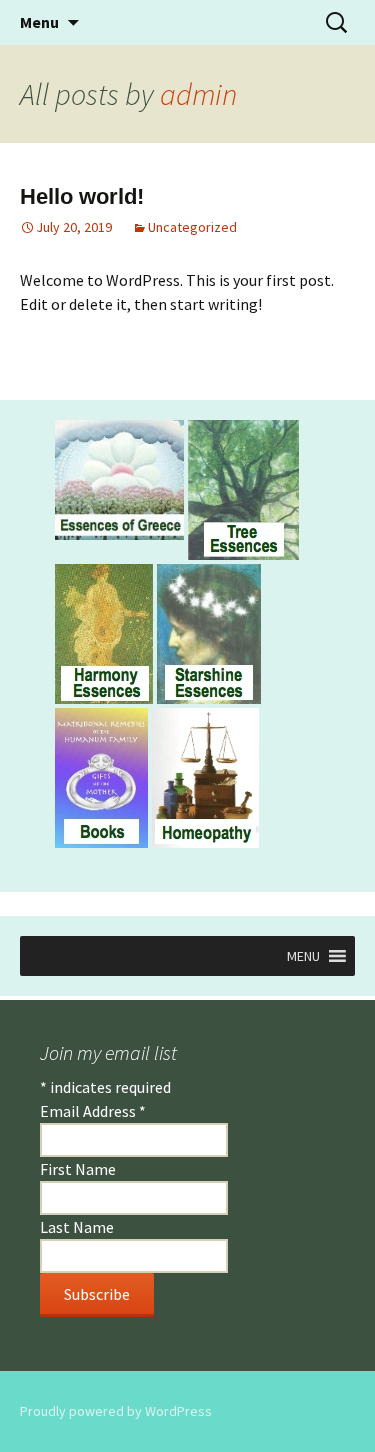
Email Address (93, 1111)
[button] (303, 956)
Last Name (77, 1227)
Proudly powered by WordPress (116, 1411)
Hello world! (82, 196)
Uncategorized (192, 227)
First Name (78, 1169)
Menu (39, 22)
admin (198, 94)
